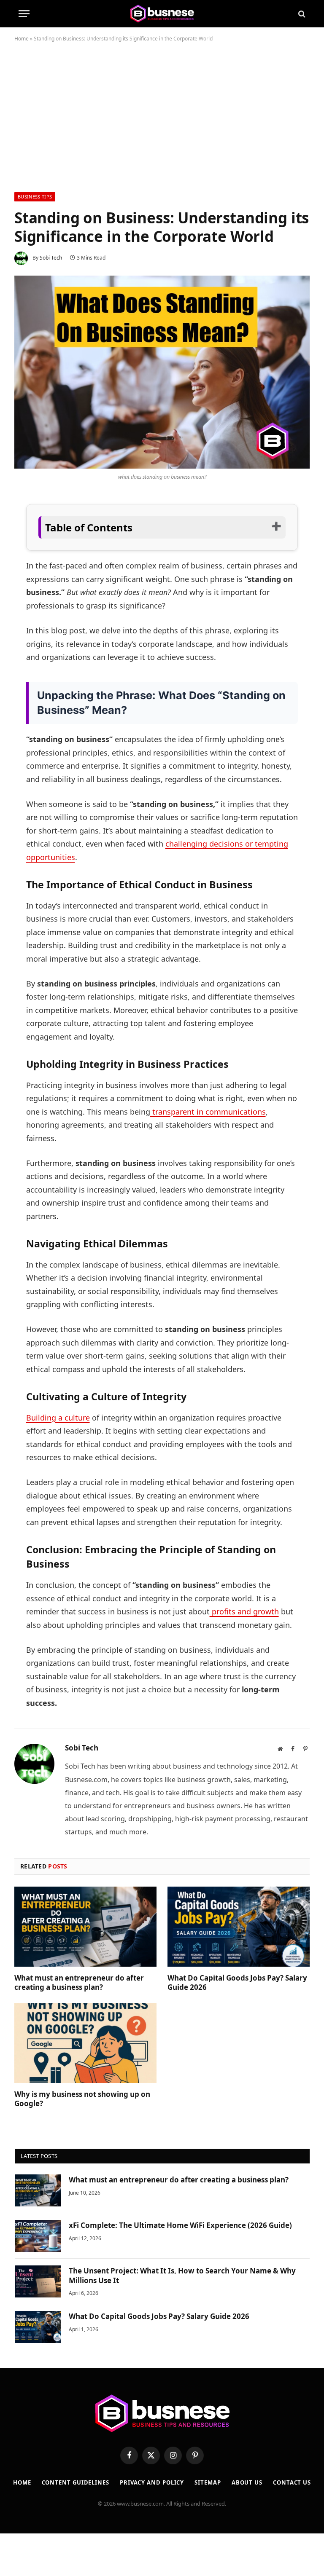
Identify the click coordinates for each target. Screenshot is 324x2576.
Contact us (292, 2482)
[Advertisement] (162, 115)
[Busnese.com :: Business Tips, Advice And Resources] (162, 14)
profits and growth (244, 1611)
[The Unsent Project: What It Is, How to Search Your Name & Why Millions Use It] (38, 2281)
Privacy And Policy (152, 2482)
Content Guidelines (76, 2482)
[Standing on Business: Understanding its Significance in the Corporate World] (162, 372)
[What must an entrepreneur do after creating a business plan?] (85, 1927)
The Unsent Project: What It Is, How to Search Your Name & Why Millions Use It (182, 2276)
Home (22, 39)
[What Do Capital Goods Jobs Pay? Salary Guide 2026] (239, 1927)
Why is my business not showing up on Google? (82, 2099)
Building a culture (58, 1418)
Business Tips (35, 197)
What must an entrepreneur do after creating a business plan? (79, 1983)
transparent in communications (208, 1112)
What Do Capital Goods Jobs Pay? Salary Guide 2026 (237, 1983)
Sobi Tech (51, 258)
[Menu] (24, 14)
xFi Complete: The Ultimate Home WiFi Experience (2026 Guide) (180, 2225)
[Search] (301, 14)
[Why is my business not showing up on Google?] (85, 2043)
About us (247, 2482)
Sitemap (208, 2482)
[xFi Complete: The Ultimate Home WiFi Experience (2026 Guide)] (38, 2236)
